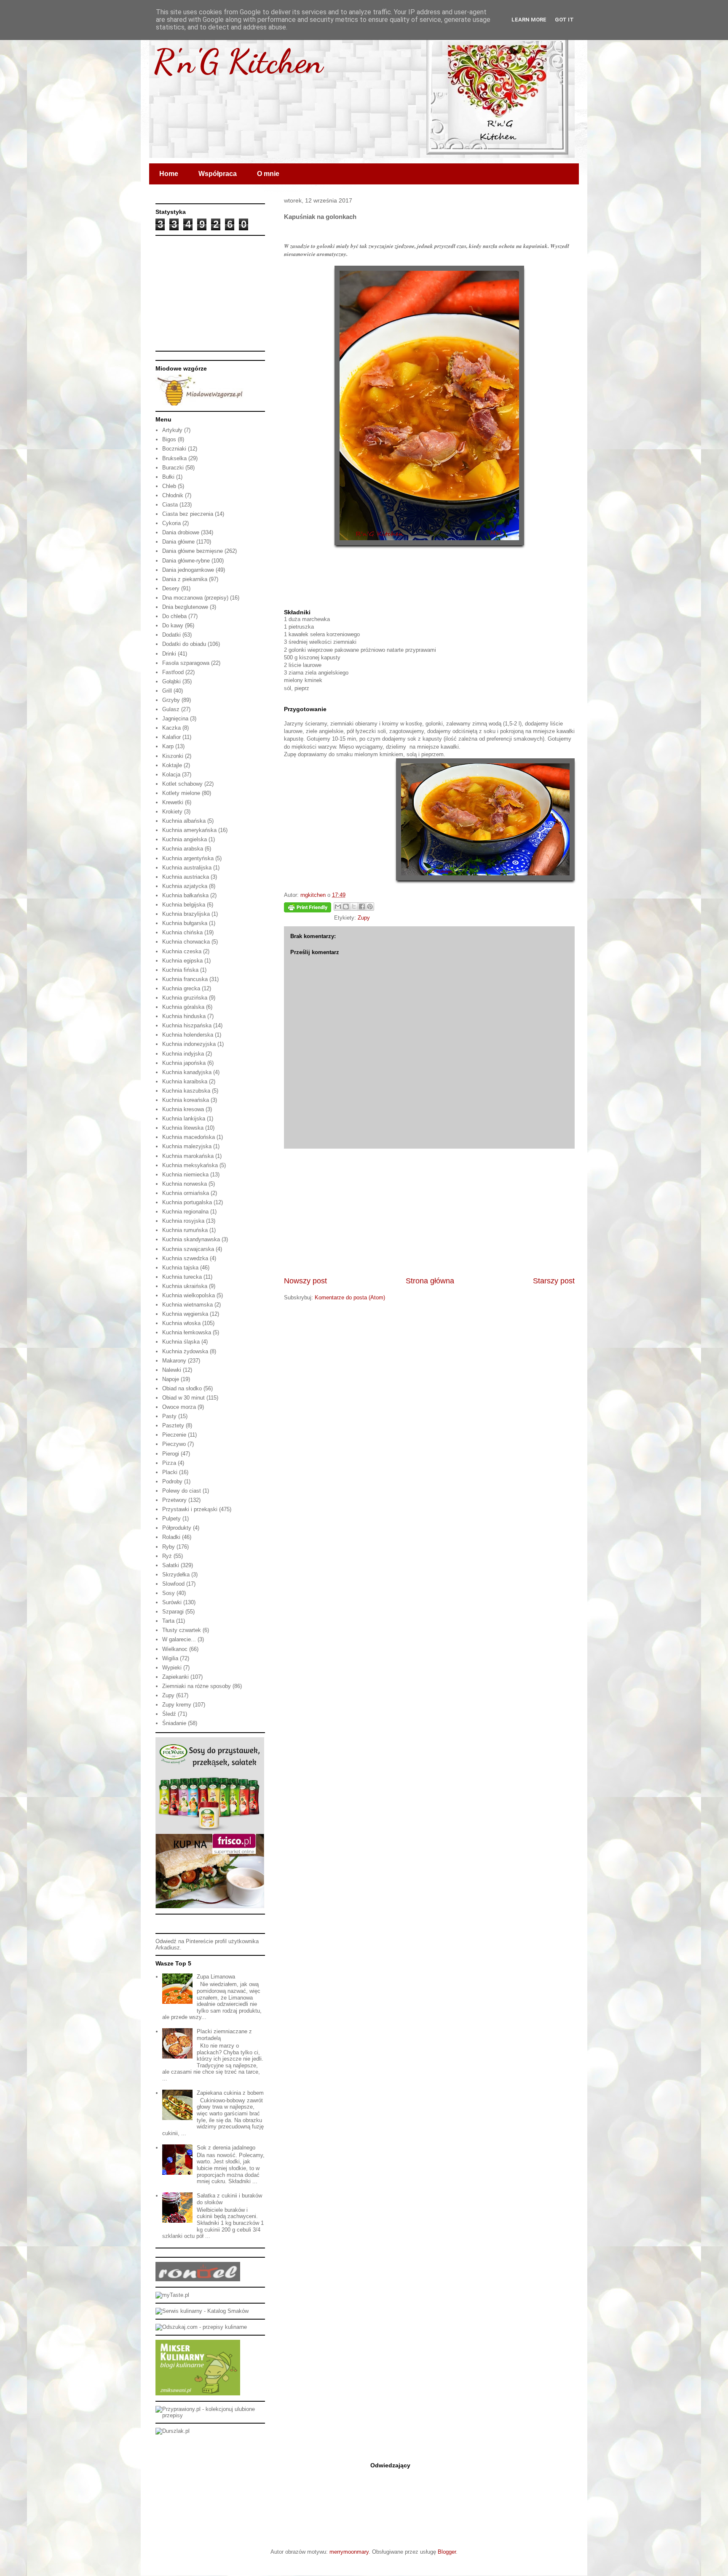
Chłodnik (173, 495)
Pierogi (171, 1454)
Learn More (529, 20)
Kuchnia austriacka (186, 877)
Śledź (169, 1714)
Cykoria (171, 523)
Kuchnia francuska (185, 979)
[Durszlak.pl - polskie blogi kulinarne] (173, 2431)
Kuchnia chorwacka (186, 942)
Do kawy (173, 625)
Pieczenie (174, 1435)
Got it (564, 20)
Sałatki (171, 1565)
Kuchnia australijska (187, 868)
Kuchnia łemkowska (187, 1332)
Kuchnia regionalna (185, 1212)
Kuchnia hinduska (184, 1016)
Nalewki (172, 1370)
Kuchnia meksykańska (190, 1165)
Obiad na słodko (182, 1388)
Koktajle (172, 765)
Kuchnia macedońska (189, 1137)
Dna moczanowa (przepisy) (195, 598)
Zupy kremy (177, 1705)
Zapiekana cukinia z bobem (230, 2093)
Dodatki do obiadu (184, 644)
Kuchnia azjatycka (185, 886)
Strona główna (430, 1281)
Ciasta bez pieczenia (188, 514)
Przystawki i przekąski (190, 1509)
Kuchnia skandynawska (191, 1239)
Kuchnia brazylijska (186, 914)
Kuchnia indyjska (183, 1054)
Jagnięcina (175, 719)
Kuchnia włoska (181, 1323)
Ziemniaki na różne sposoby (197, 1686)
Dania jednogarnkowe (188, 570)
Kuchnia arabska (183, 849)
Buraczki (173, 468)
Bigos (169, 439)
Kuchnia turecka (182, 1277)
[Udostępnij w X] (354, 907)
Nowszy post (305, 1281)
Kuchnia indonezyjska (189, 1044)
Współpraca (218, 174)
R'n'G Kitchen (238, 61)
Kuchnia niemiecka (185, 1175)
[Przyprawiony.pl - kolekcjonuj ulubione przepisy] (210, 2415)
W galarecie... (179, 1639)
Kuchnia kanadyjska (187, 1072)
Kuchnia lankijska (184, 1119)
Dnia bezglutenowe (185, 607)
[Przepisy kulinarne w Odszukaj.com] (201, 2327)
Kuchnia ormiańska (186, 1193)
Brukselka (174, 458)
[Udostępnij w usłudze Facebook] (362, 907)
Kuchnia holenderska (188, 1035)
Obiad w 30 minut (183, 1398)
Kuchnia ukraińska (185, 1286)
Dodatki (171, 635)
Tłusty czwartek (182, 1630)
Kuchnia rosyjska (183, 1221)
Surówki (172, 1602)
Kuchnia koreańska (186, 1100)
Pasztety (173, 1425)
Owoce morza (179, 1407)
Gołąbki (171, 681)
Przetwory (174, 1500)
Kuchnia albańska (184, 821)
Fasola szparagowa (186, 663)
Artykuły (172, 430)
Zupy (364, 918)
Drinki (169, 654)
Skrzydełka (176, 1575)
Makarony (174, 1361)
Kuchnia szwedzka (185, 1258)
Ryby (169, 1547)
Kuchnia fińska (180, 970)
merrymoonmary (349, 2552)
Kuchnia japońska (184, 1063)
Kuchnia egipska (182, 961)
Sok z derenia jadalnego (226, 2148)
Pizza (169, 1463)
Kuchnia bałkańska (185, 895)
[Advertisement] (429, 1212)
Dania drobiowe (181, 532)
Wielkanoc (175, 1649)
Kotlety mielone (181, 793)
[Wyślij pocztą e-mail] (338, 907)
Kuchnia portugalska (187, 1202)
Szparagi (173, 1612)
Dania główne (178, 542)
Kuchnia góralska (183, 1007)
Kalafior (171, 737)
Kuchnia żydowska (185, 1351)
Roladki (171, 1537)
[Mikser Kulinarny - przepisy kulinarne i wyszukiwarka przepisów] (198, 2393)
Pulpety (171, 1519)
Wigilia (170, 1658)
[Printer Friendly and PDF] (308, 909)
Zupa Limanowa (216, 1977)
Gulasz (171, 709)
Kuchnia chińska (182, 932)
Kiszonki (173, 756)
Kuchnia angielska (185, 839)
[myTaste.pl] (172, 2295)
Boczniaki (174, 449)
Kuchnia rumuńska (185, 1230)
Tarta (168, 1621)
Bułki (168, 477)
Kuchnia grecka (181, 988)
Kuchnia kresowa (183, 1109)
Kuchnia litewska (183, 1128)
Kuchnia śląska (181, 1342)
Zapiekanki (175, 1677)
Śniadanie (174, 1723)
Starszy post (554, 1281)
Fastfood (173, 672)
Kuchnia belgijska (184, 905)
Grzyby (171, 700)
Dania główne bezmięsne (193, 551)
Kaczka (171, 728)
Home (169, 174)
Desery (171, 588)
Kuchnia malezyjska (187, 1146)
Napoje (171, 1379)
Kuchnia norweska (185, 1184)
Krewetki (173, 802)
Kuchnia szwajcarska (188, 1249)
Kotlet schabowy (182, 784)
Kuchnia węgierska (185, 1314)
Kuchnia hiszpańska (187, 1025)
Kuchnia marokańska (188, 1156)
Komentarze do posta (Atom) (350, 1297)
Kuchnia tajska (180, 1268)
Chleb (169, 486)
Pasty (169, 1416)
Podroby (172, 1481)
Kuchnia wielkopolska (189, 1295)
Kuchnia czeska (182, 951)
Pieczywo (174, 1444)
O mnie (268, 174)
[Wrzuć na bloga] (346, 907)
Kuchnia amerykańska (189, 830)
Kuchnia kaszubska (186, 1091)
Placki (170, 1472)
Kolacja (171, 775)
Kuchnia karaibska (185, 1081)
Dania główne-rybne (186, 561)
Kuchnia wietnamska (187, 1305)
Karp (168, 746)
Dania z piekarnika (185, 579)
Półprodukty (177, 1528)
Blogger (447, 2552)
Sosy (169, 1593)
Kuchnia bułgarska (185, 923)
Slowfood (173, 1584)
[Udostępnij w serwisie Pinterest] (370, 907)
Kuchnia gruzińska (185, 998)
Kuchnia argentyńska (188, 858)
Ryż (167, 1556)
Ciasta (170, 505)
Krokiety (172, 812)
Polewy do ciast (182, 1491)
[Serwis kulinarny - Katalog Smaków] (202, 2311)
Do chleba (174, 616)
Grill (167, 691)
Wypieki (172, 1668)
